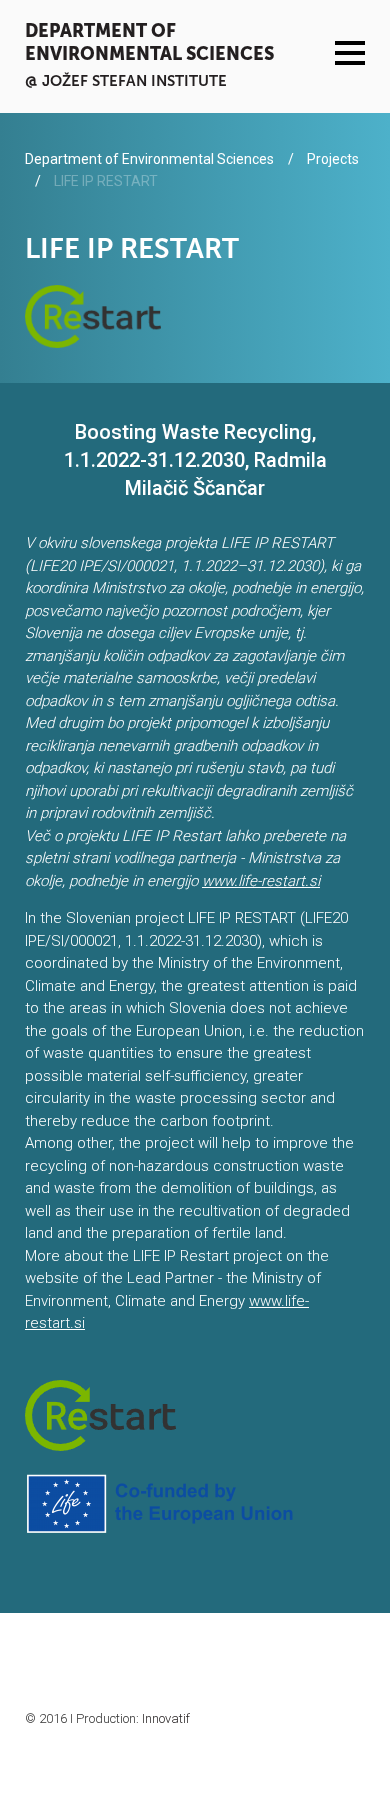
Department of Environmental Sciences (149, 42)
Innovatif (166, 1718)
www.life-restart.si (261, 881)
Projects (333, 159)
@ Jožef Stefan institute (126, 80)
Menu (350, 53)
